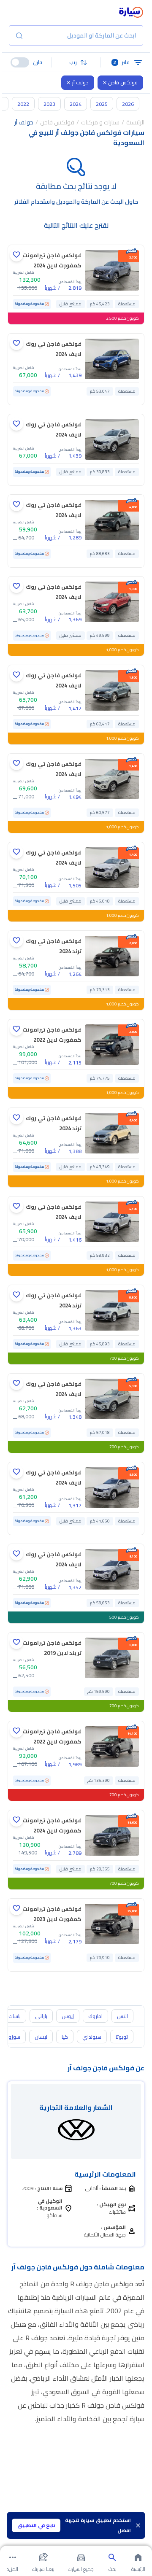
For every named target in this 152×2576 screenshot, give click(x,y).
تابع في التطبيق (36, 2525)
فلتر (121, 62)
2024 (76, 104)
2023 (49, 104)
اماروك (95, 2016)
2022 (23, 104)
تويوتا (122, 2037)
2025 (102, 104)
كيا (65, 2037)
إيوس (68, 2016)
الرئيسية (135, 122)
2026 (128, 104)
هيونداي (92, 2037)
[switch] (20, 62)
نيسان (41, 2037)
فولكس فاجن (123, 82)
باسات (15, 2016)
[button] (76, 62)
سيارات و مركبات (100, 122)
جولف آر (80, 82)
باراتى (41, 2016)
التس (122, 2016)
